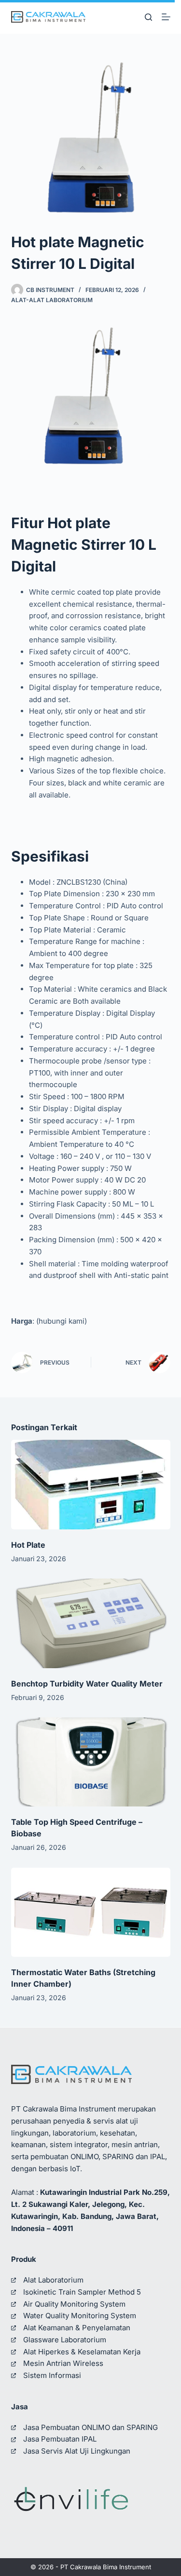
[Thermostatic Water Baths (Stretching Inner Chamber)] (91, 1912)
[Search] (148, 17)
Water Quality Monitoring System (80, 2316)
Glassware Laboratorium (65, 2340)
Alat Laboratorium (53, 2280)
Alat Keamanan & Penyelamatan (77, 2328)
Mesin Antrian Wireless (63, 2363)
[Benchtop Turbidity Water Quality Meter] (91, 1623)
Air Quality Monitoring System (74, 2304)
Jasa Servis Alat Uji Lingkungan (77, 2451)
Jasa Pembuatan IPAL (60, 2439)
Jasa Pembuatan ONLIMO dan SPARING (90, 2427)
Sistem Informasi (52, 2375)
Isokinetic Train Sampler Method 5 (82, 2292)
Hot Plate (28, 1545)
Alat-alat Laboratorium (52, 300)
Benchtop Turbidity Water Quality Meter (87, 1684)
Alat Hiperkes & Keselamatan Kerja (82, 2352)
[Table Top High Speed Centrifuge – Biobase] (91, 1762)
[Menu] (166, 17)
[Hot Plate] (91, 1485)
